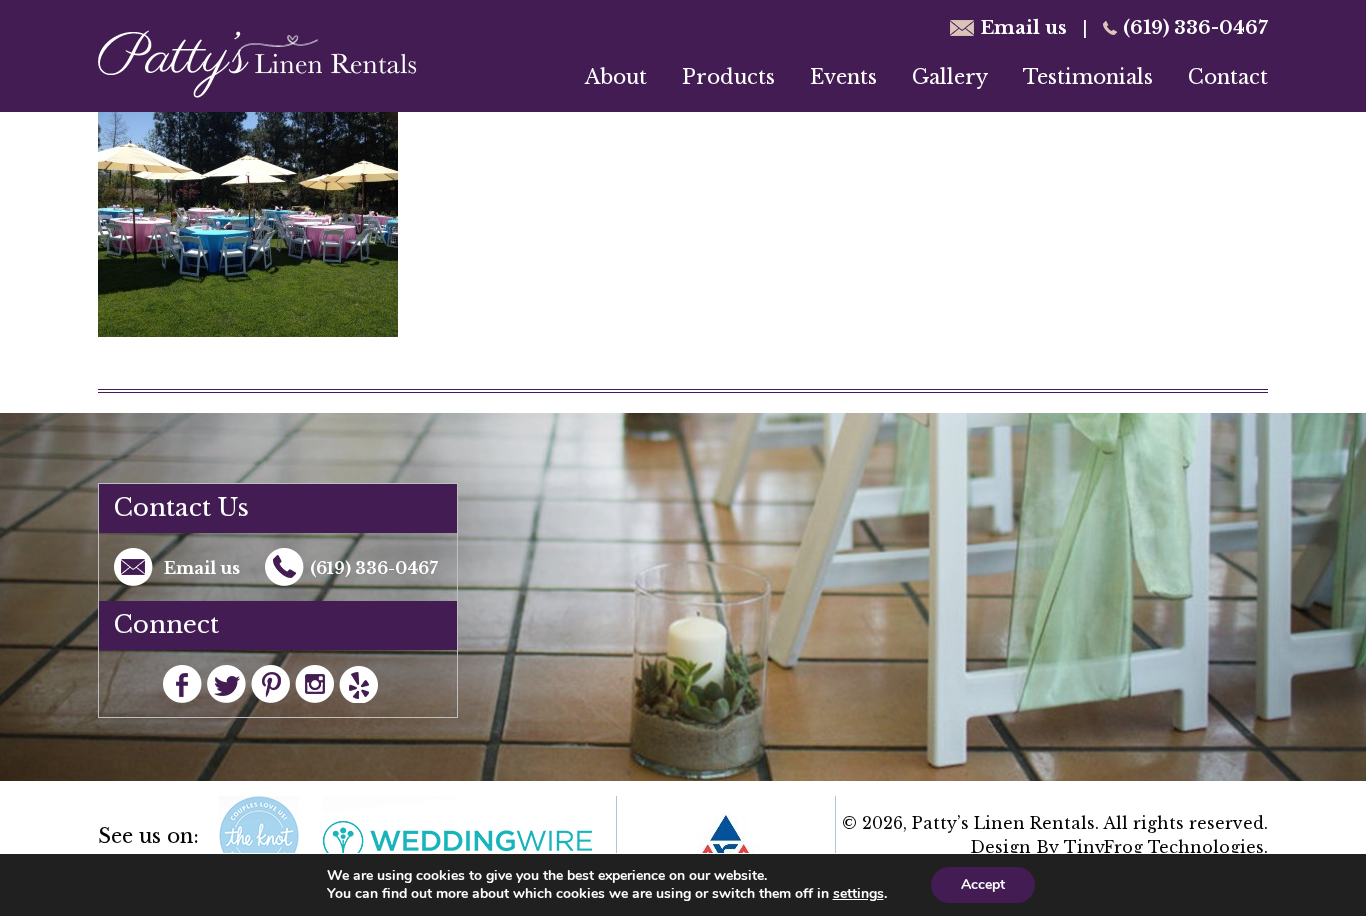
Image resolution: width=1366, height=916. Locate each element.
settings (858, 894)
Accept (983, 884)
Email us (1023, 28)
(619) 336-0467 (1195, 28)
